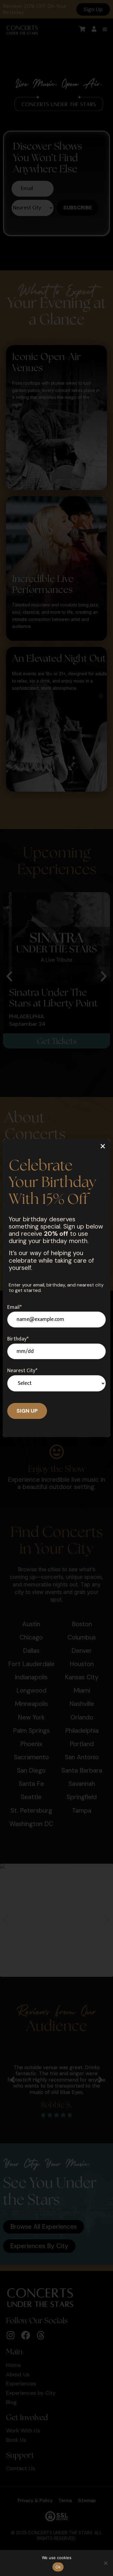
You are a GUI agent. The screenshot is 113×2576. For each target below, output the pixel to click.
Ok (58, 2567)
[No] (105, 2563)
